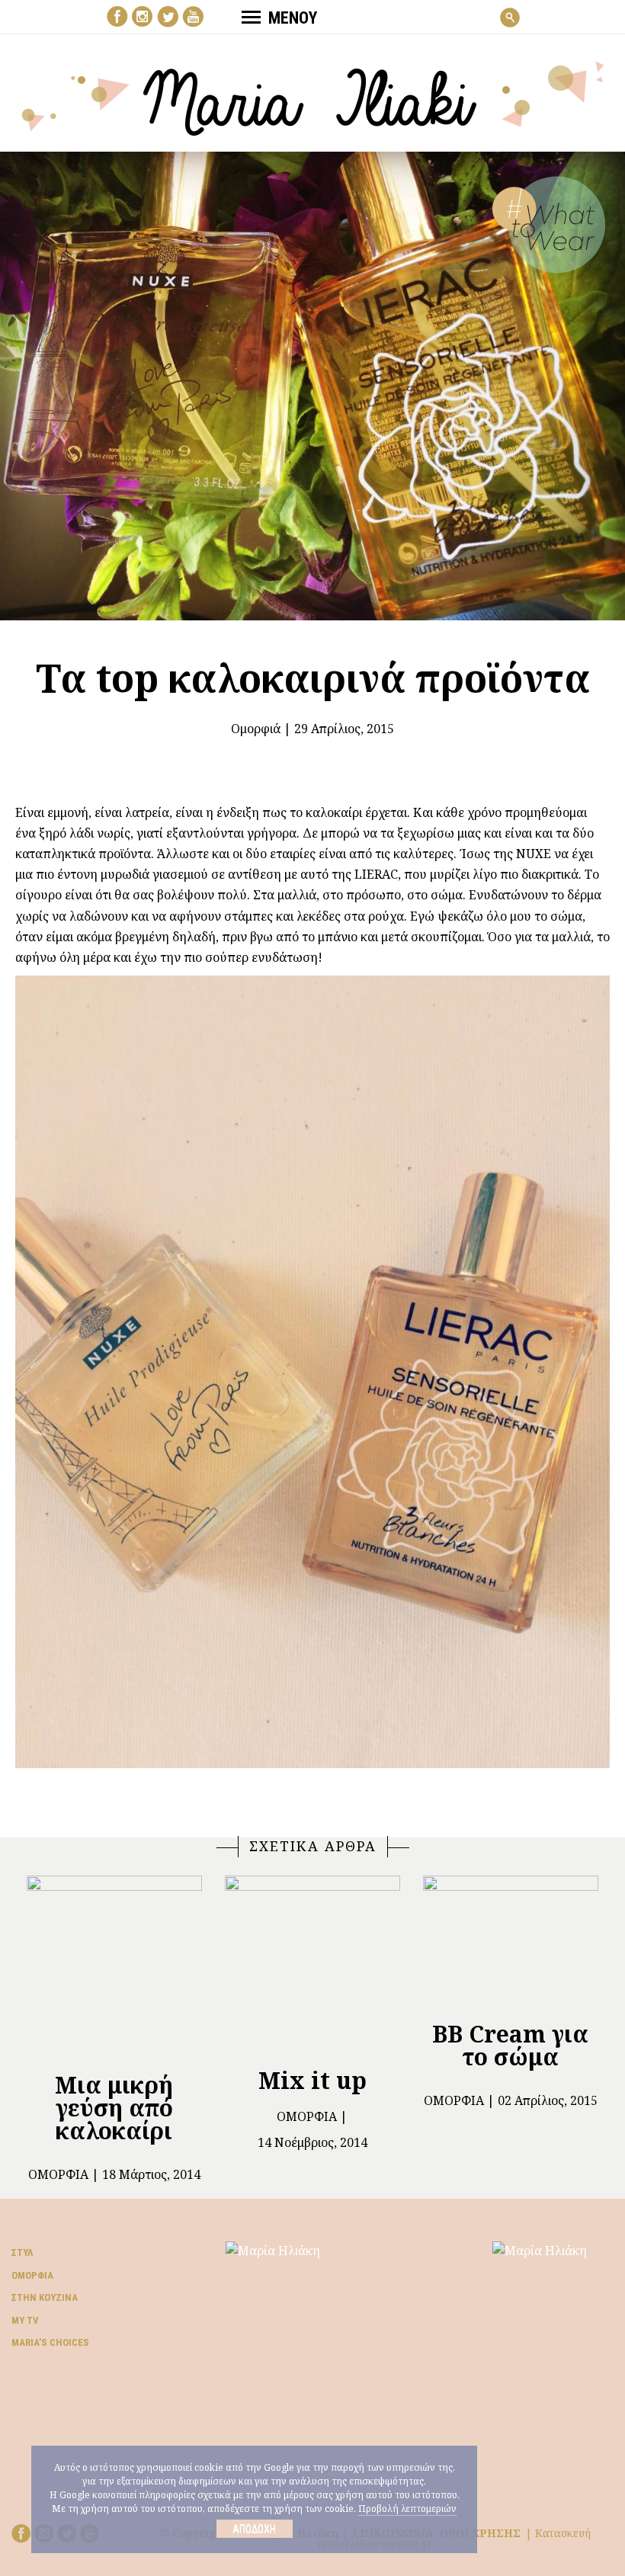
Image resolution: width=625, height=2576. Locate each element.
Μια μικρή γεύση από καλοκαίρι (114, 2108)
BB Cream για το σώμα (510, 2045)
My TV (25, 2320)
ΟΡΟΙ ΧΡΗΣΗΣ (480, 2533)
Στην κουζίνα (45, 2297)
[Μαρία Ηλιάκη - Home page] (313, 97)
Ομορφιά (256, 729)
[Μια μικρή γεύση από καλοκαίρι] (114, 1967)
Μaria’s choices (50, 2342)
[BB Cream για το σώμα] (511, 1942)
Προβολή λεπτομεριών (407, 2509)
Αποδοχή (254, 2529)
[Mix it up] (312, 1964)
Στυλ (22, 2252)
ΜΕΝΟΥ (293, 18)
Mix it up (312, 2080)
